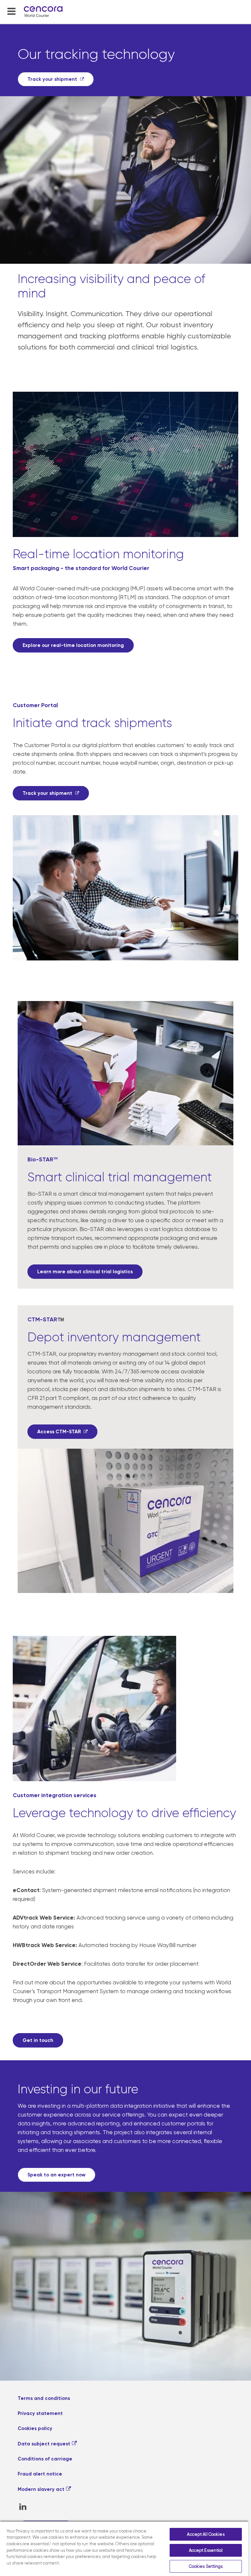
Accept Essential (206, 2550)
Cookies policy (35, 2428)
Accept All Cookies (206, 2534)
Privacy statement (40, 2413)
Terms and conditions (44, 2398)
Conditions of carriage (45, 2459)
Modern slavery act (41, 2489)
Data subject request (44, 2444)
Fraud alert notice (40, 2474)
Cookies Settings (206, 2566)
